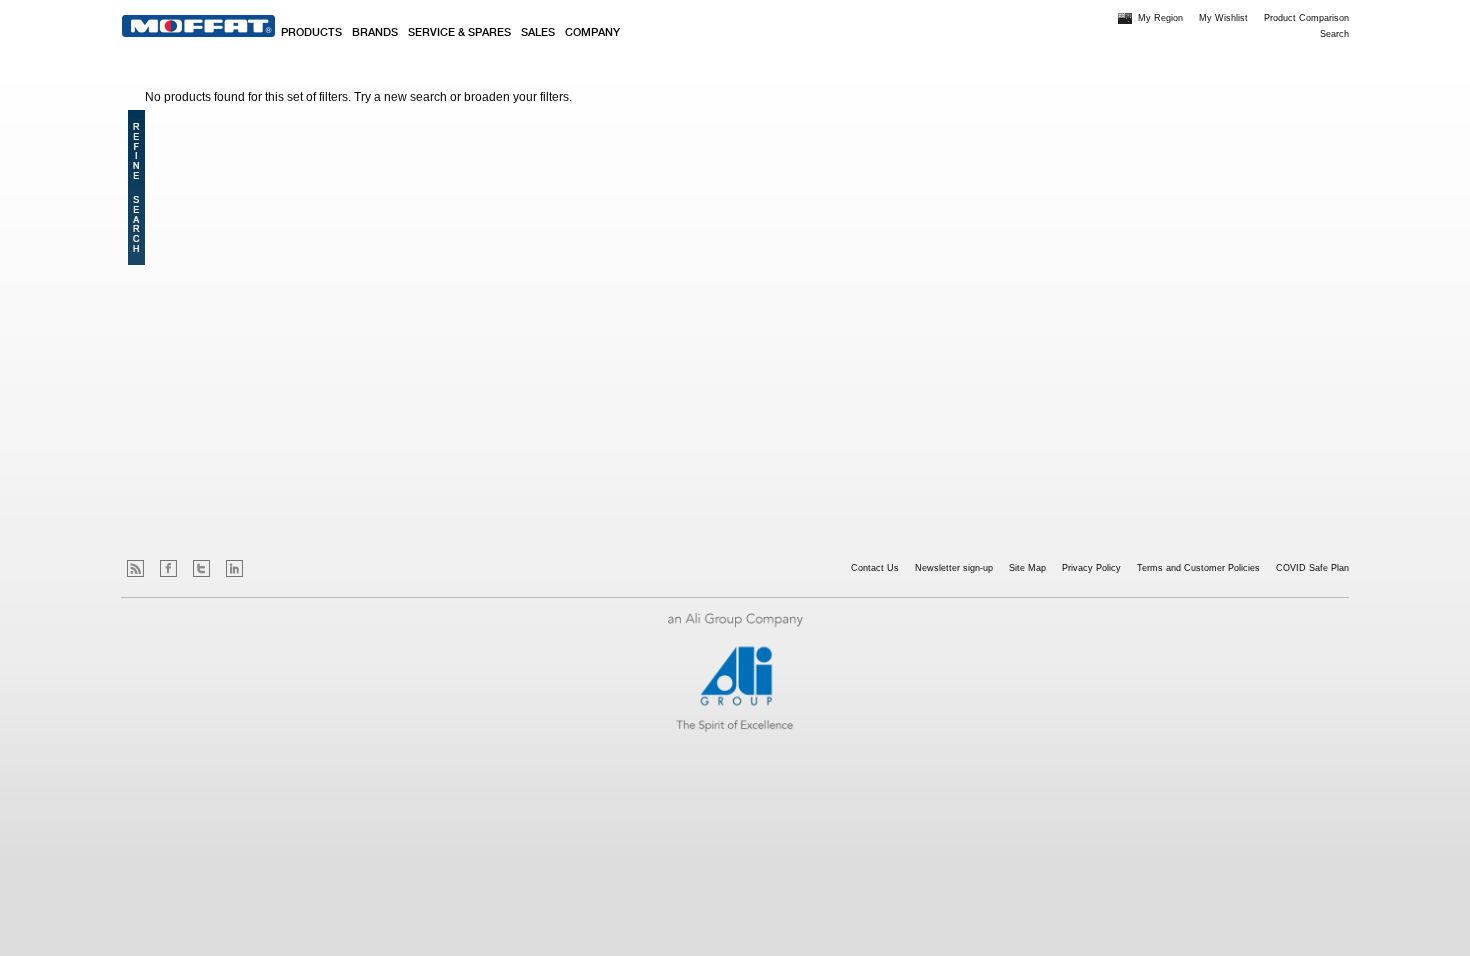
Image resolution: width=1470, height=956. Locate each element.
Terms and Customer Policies (1198, 568)
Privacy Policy (1091, 568)
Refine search (136, 187)
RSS (135, 568)
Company (592, 33)
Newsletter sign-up (954, 568)
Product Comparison (1306, 18)
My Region (1160, 18)
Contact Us (875, 568)
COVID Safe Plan (1312, 568)
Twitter (201, 568)
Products (311, 33)
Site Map (1027, 568)
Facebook (168, 568)
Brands (375, 33)
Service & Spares (459, 33)
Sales (538, 33)
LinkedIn (234, 568)
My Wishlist (1223, 18)
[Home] (198, 26)
